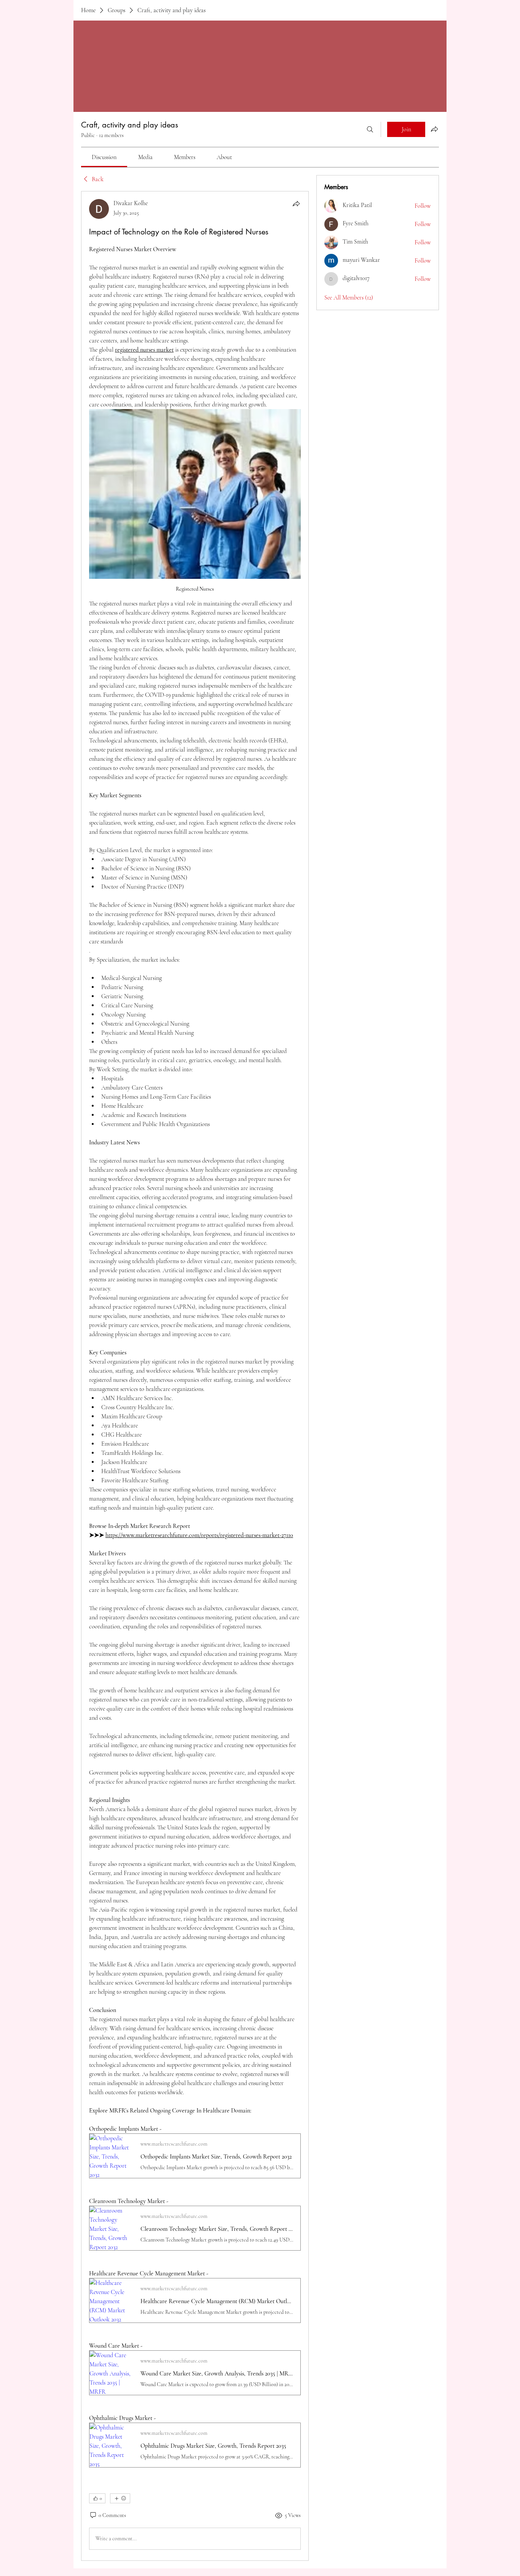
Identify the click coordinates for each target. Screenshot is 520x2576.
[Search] (370, 129)
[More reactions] (120, 2498)
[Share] (296, 204)
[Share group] (434, 129)
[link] (104, 157)
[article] (195, 1376)
